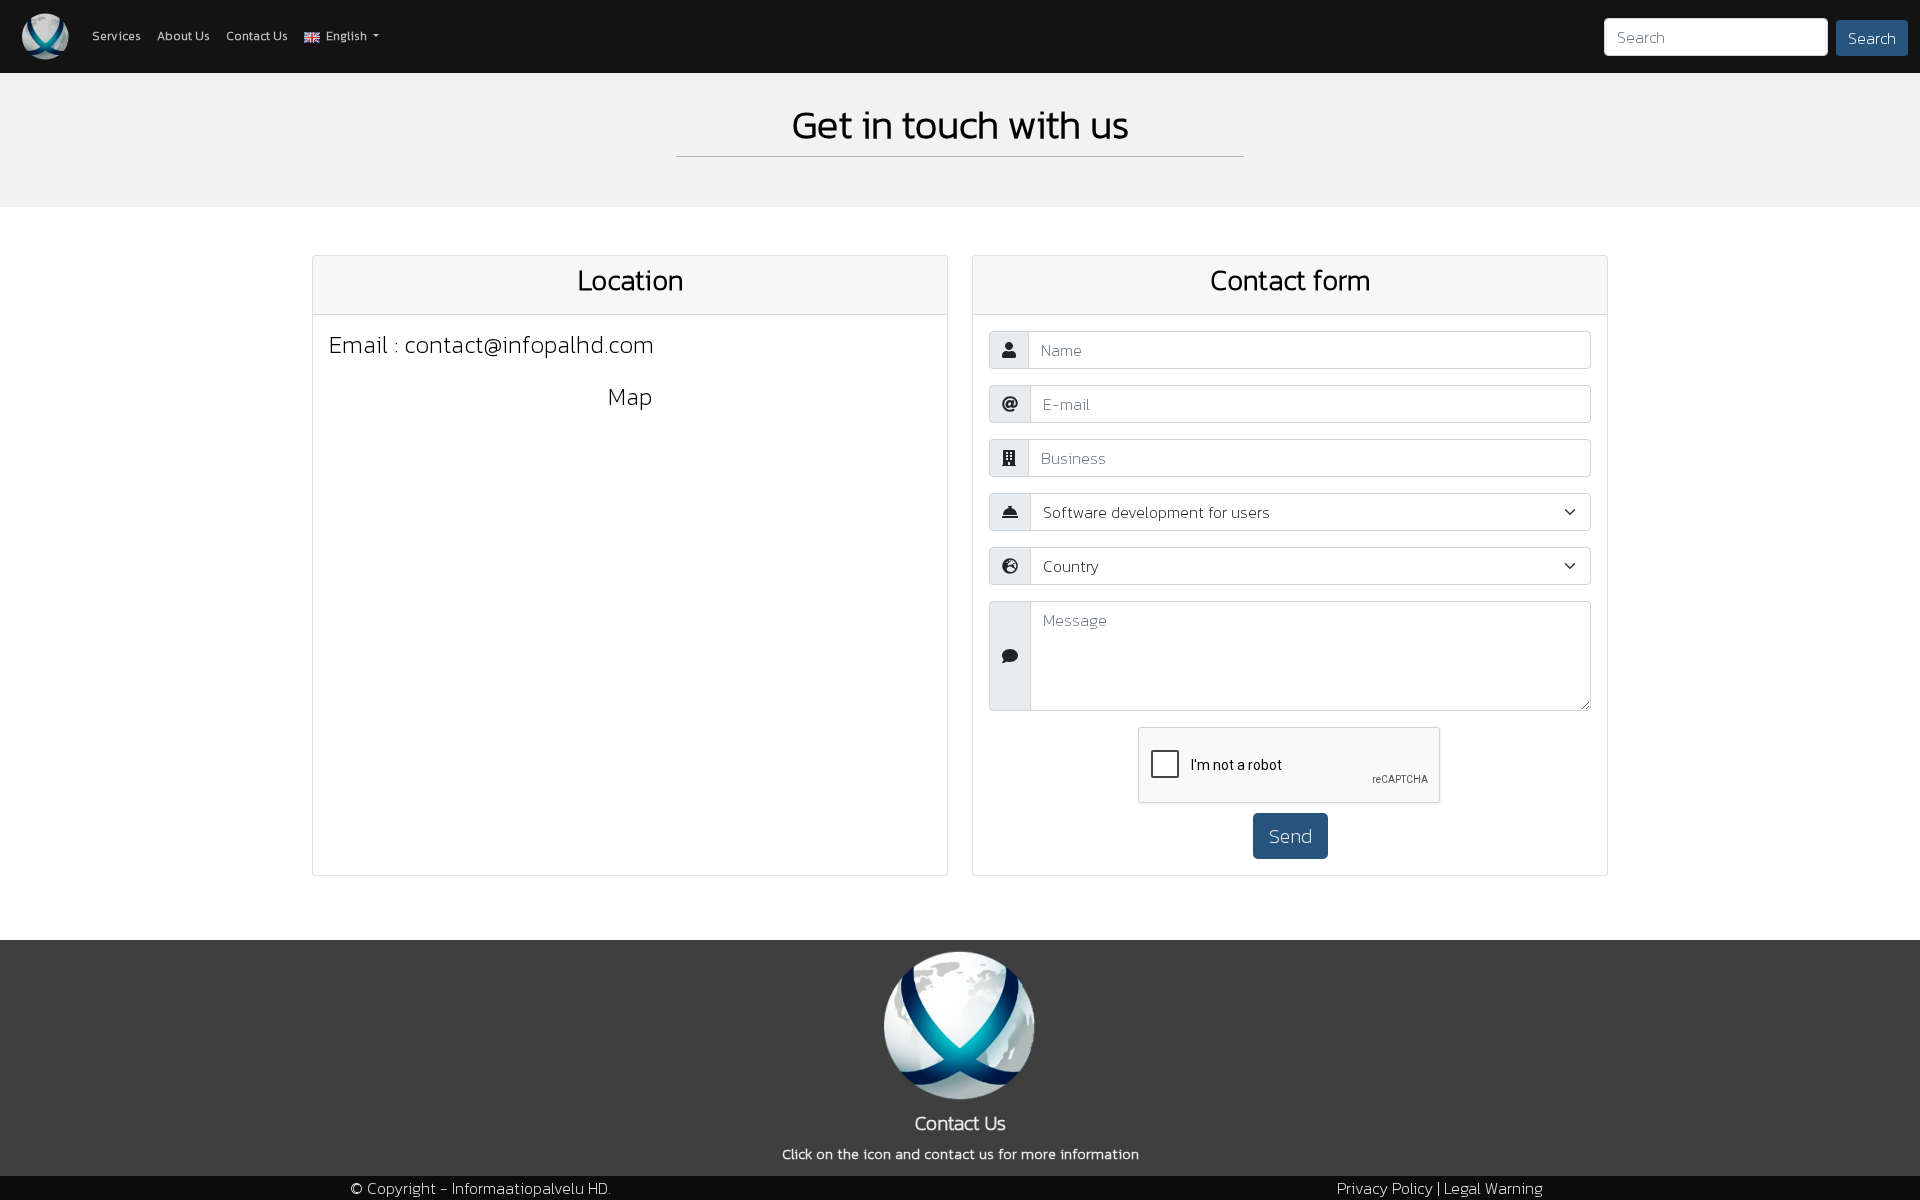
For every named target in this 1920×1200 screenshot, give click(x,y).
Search (1872, 38)
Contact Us (257, 36)
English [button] (345, 36)
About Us (183, 36)
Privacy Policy (1385, 1188)
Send (1290, 836)
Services (116, 36)
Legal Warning (1493, 1188)
